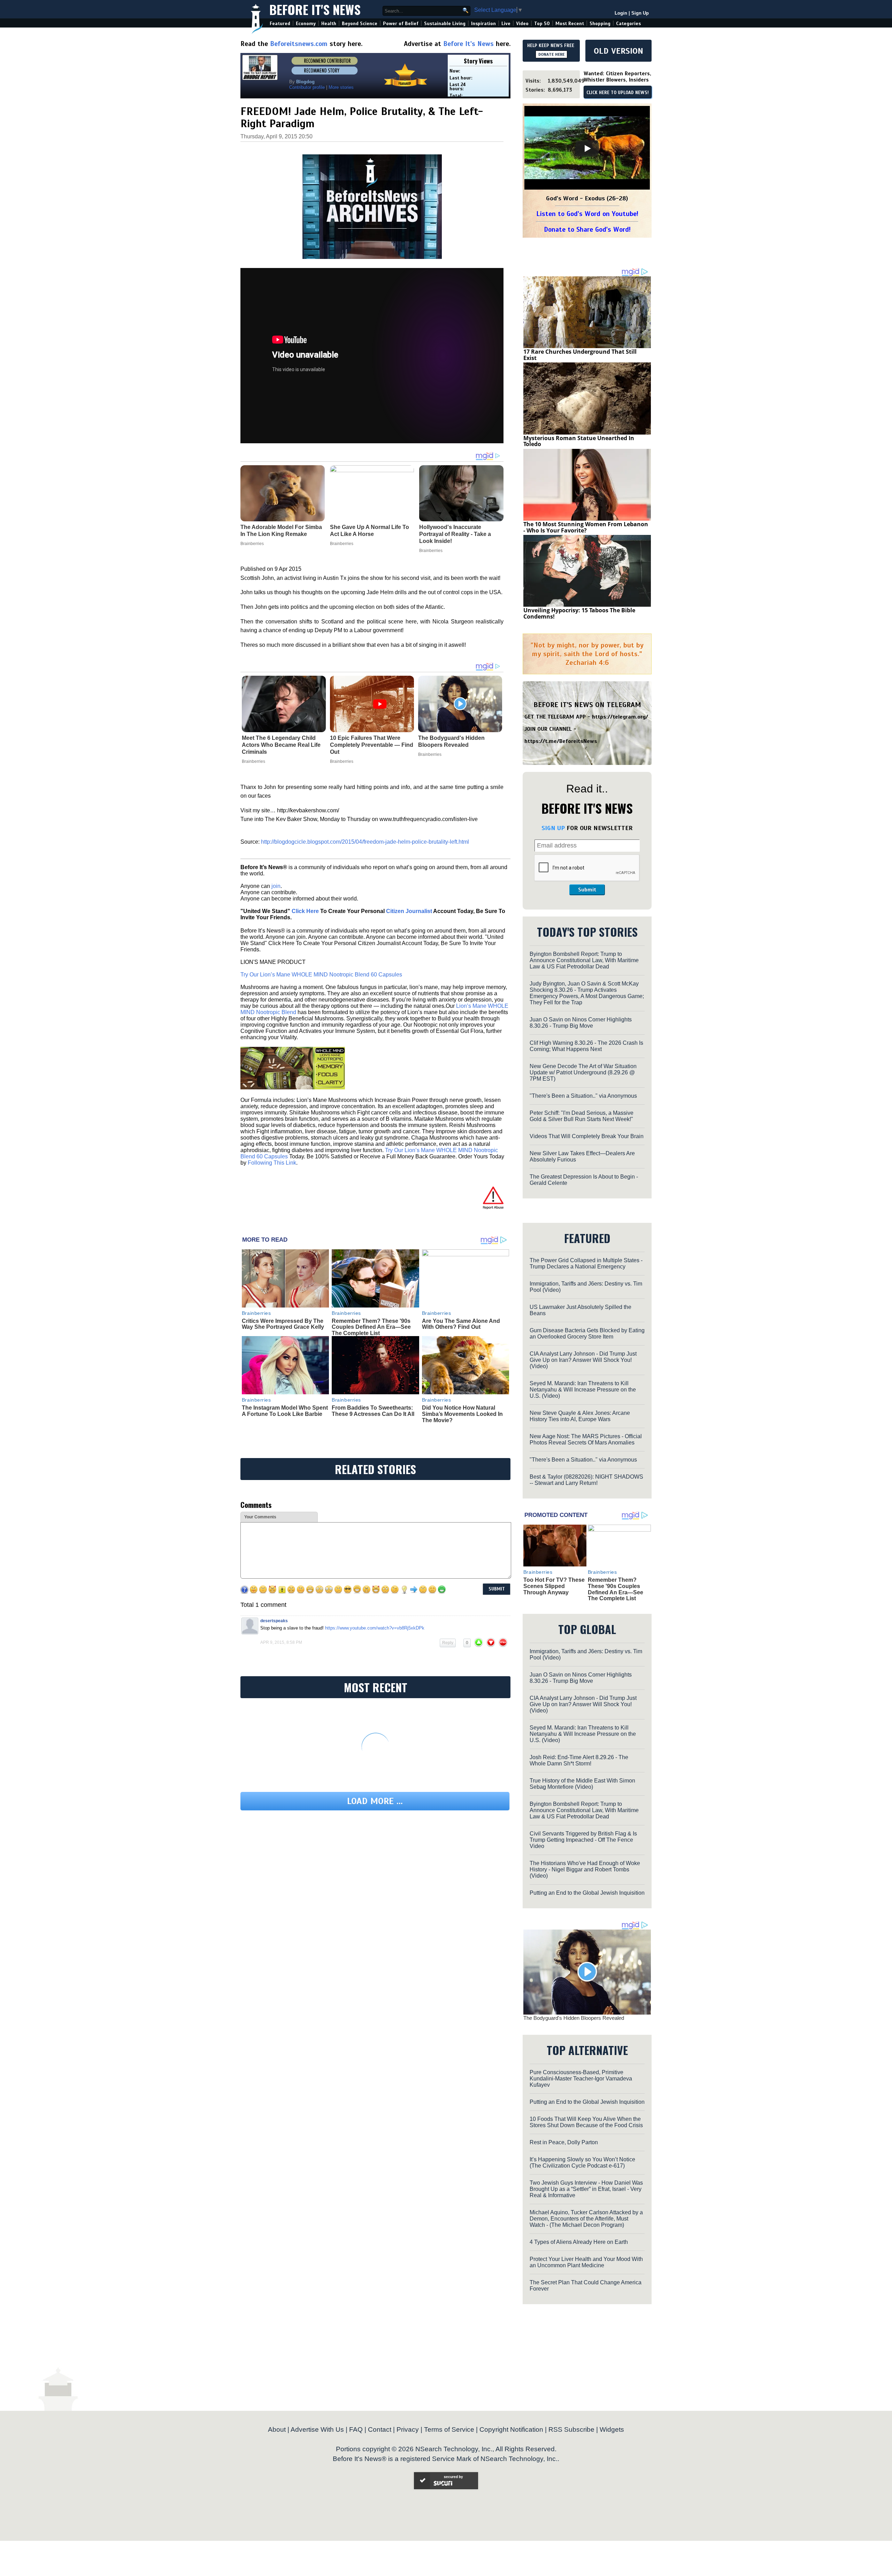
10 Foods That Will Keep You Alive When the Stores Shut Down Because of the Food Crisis (586, 2122)
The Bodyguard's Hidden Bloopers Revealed (451, 741)
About (277, 2429)
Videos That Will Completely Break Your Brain (587, 1136)
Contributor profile (307, 87)
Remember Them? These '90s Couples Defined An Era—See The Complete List (371, 1327)
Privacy (408, 2429)
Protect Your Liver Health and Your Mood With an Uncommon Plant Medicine (586, 2262)
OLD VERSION (618, 51)
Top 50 (542, 24)
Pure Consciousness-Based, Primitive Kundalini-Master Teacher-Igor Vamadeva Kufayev (581, 2079)
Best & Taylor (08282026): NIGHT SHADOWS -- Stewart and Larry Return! (586, 1480)
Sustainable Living (445, 24)
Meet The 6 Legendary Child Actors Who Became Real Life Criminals (281, 745)
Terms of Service (449, 2429)
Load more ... (375, 1801)
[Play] (587, 148)
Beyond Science (360, 24)
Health (329, 24)
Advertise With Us (317, 2429)
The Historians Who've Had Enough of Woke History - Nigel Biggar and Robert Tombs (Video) (585, 1869)
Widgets (612, 2429)
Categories (628, 24)
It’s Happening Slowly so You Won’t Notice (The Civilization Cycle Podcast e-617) (582, 2163)
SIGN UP (553, 828)
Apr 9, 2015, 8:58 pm (281, 1642)
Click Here (305, 911)
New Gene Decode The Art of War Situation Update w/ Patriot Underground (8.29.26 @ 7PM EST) (583, 1072)
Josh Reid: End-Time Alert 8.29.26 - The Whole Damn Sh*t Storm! (579, 1760)
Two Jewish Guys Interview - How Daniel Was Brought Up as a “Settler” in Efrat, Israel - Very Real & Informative (586, 2189)
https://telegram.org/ (620, 717)
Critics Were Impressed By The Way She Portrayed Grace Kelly (283, 1324)
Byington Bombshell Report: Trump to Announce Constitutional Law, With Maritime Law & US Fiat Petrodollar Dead (584, 960)
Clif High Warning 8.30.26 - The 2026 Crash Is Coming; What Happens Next (586, 1046)
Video (522, 24)
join (276, 886)
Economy (306, 24)
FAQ (356, 2429)
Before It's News (315, 9)
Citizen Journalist (409, 911)
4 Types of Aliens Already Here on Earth (579, 2242)
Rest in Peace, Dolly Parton (564, 2142)
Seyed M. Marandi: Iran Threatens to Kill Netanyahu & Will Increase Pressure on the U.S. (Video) (583, 1390)
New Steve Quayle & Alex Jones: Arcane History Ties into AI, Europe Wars (580, 1416)
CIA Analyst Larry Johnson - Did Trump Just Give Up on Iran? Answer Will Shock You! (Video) (583, 1360)
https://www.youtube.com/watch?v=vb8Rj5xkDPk (375, 1628)
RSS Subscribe (571, 2429)
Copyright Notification (511, 2429)
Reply (448, 1643)
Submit (587, 890)
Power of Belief (401, 24)
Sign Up (640, 13)
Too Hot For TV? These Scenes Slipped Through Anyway (554, 1586)
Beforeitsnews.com (299, 44)
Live (506, 24)
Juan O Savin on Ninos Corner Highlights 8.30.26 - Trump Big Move (581, 1023)
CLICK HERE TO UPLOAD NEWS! (618, 93)
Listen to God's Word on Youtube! (587, 214)
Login (621, 13)
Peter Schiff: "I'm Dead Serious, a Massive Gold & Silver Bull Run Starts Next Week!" (582, 1116)
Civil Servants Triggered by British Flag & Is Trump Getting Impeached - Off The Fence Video (583, 1840)
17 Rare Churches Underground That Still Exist (580, 355)
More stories (341, 87)
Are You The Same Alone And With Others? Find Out (461, 1324)
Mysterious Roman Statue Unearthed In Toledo (579, 441)
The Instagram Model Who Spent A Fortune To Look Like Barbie (285, 1411)
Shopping (600, 24)
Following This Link (272, 1163)
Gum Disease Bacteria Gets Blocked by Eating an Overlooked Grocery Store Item (587, 1333)
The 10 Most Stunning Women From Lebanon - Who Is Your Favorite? (586, 527)
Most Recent (570, 24)
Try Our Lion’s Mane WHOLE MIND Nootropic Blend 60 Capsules (321, 975)
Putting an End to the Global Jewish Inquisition (587, 1893)
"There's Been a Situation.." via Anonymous (583, 1096)
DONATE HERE (551, 54)
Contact (380, 2429)
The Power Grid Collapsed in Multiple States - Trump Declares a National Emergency (586, 1263)
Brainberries (253, 761)
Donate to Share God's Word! (587, 229)
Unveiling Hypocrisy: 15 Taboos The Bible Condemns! (579, 613)
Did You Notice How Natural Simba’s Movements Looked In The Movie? (462, 1414)
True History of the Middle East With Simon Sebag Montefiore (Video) (582, 1784)
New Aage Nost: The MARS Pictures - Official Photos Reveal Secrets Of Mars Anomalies (586, 1439)
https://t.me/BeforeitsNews (561, 741)
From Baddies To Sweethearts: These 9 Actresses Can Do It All (373, 1411)
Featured (280, 24)
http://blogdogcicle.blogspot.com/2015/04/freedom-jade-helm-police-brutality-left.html (365, 842)
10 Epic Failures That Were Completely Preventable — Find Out (372, 745)
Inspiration (483, 24)
